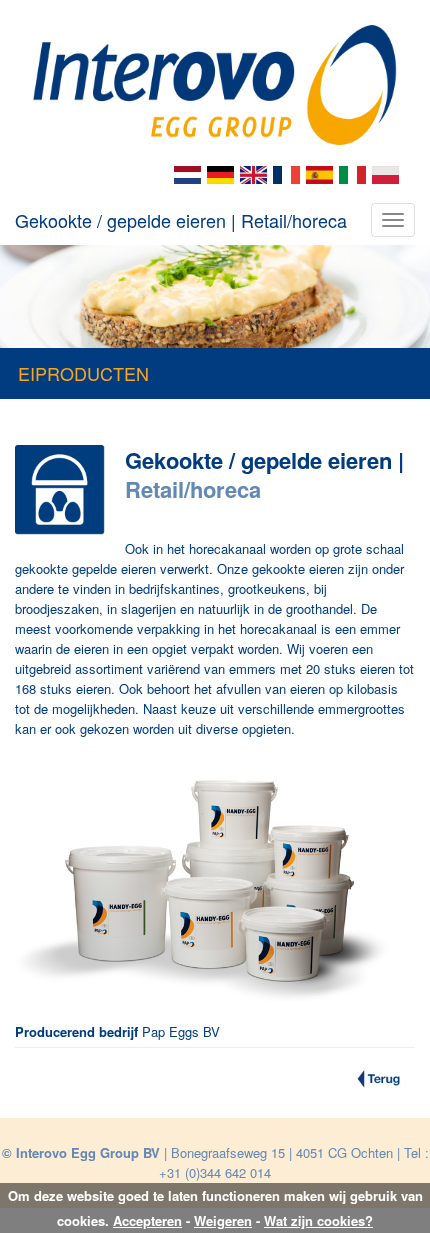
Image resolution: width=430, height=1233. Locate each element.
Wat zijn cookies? (318, 1220)
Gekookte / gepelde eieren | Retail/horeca (181, 220)
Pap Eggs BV (181, 1031)
